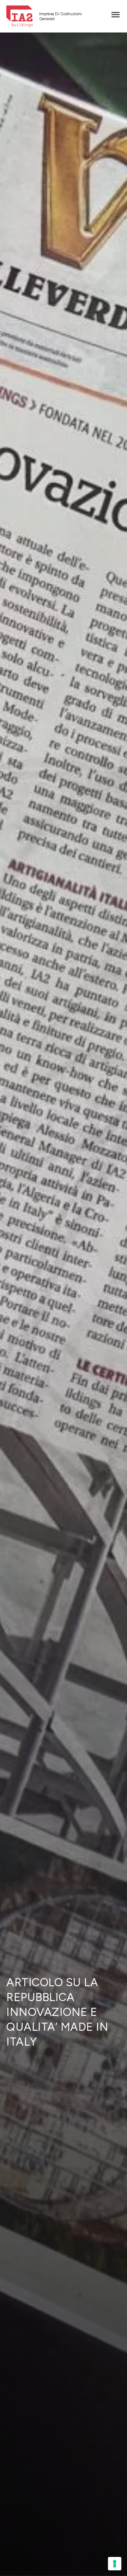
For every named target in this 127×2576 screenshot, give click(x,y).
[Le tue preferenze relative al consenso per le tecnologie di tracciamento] (115, 2564)
